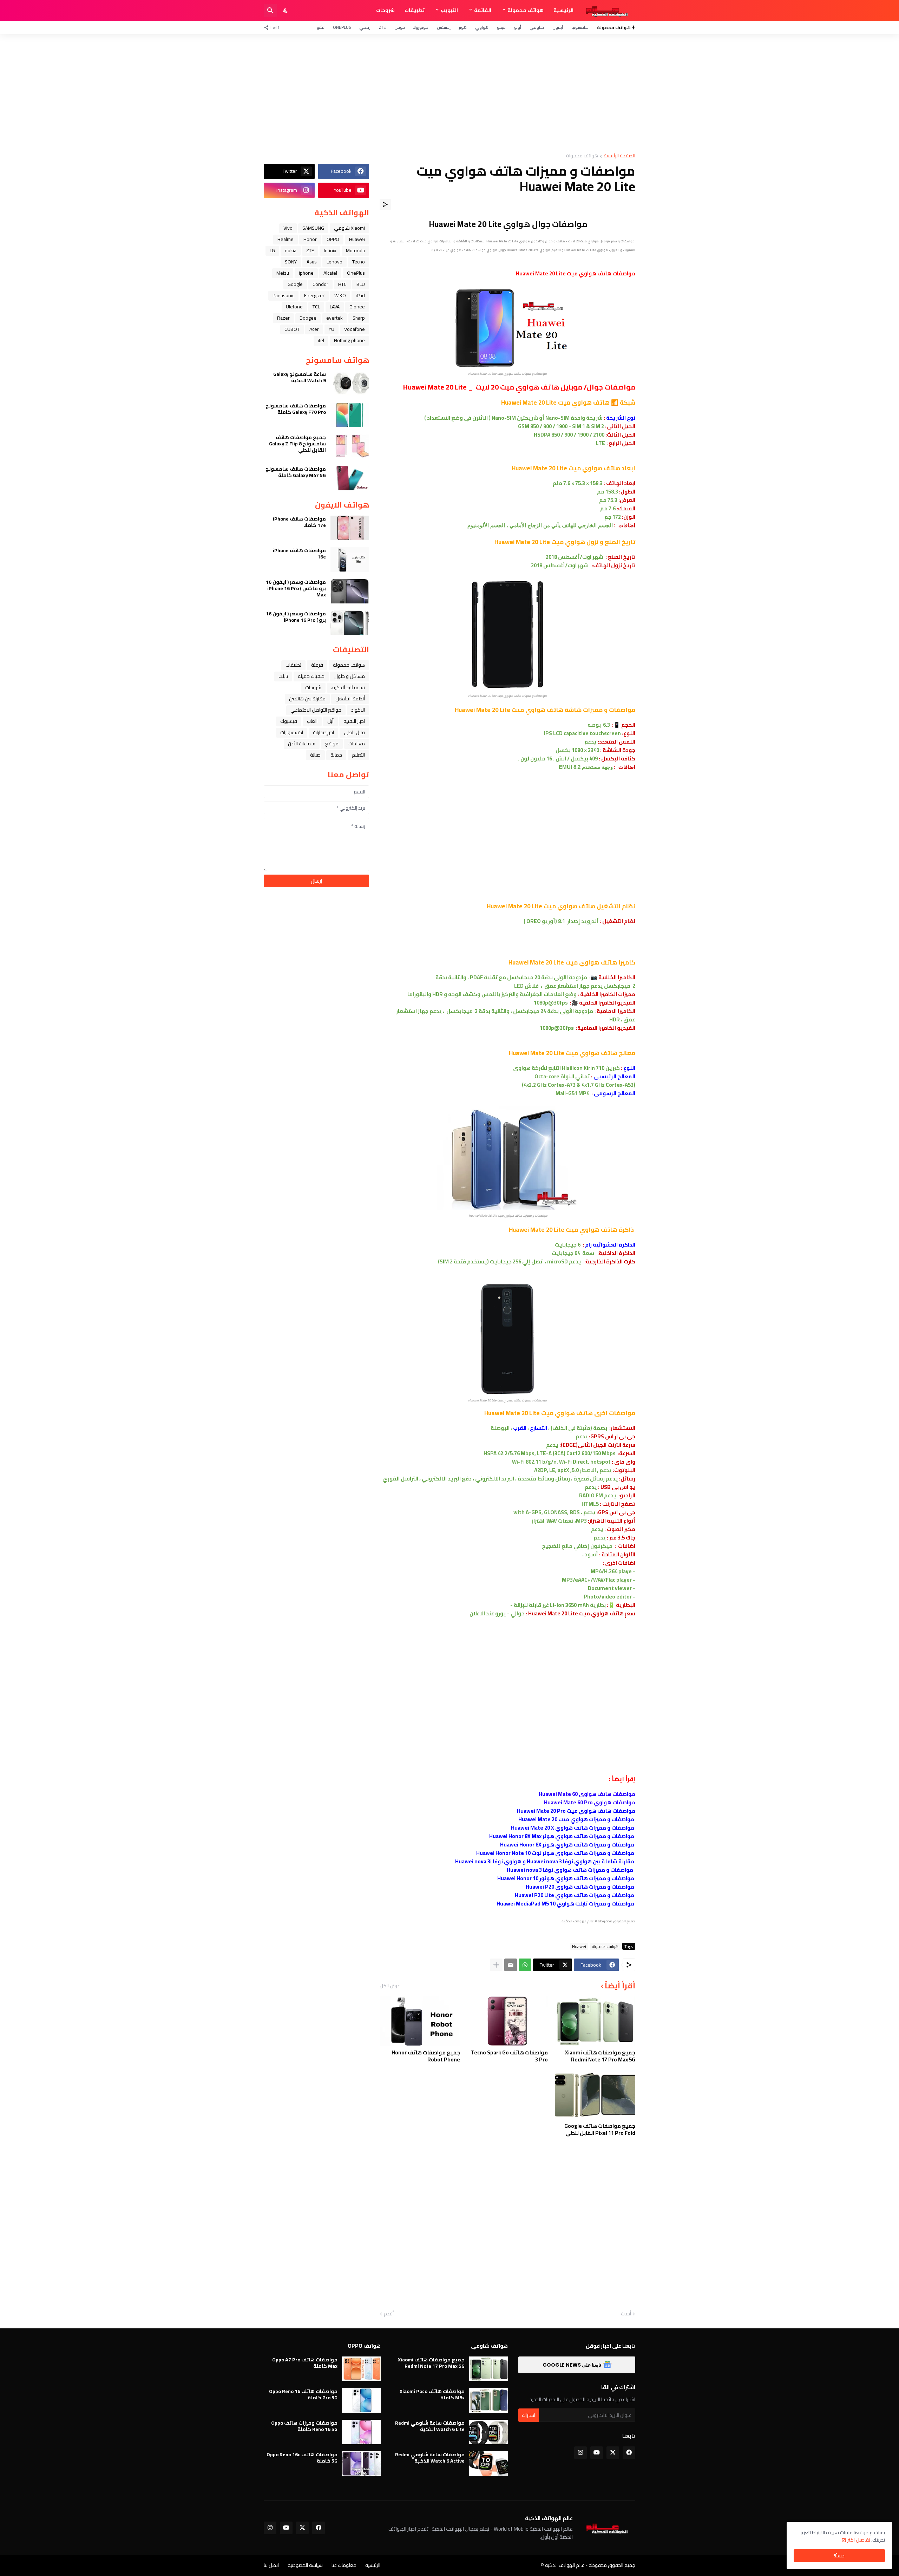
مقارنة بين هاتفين (307, 699)
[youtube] (597, 2453)
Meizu (283, 273)
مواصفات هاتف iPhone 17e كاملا (299, 522)
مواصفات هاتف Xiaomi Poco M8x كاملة (432, 2394)
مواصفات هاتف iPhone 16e (299, 554)
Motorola (355, 250)
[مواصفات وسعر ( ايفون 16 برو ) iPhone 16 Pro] (350, 623)
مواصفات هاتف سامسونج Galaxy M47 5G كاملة (296, 472)
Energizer (314, 295)
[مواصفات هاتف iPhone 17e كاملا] (350, 528)
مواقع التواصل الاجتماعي (316, 710)
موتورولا (421, 27)
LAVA (335, 307)
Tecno (359, 262)
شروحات (385, 10)
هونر (463, 27)
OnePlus (342, 27)
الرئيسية (563, 10)
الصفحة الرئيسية (619, 156)
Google (295, 284)
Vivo (288, 228)
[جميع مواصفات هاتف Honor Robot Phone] (420, 2021)
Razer (283, 318)
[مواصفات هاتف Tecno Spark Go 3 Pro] (507, 2021)
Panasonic (283, 295)
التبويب (449, 10)
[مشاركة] (385, 204)
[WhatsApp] (525, 1965)
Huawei (579, 1946)
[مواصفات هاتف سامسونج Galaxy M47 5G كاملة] (350, 478)
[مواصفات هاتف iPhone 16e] (350, 560)
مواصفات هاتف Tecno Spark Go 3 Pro (509, 2056)
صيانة (315, 755)
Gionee (357, 307)
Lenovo (334, 262)
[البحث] (270, 11)
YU (332, 329)
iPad (360, 295)
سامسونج (580, 27)
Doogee (308, 318)
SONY (291, 262)
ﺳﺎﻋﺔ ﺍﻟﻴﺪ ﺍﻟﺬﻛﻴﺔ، (348, 687)
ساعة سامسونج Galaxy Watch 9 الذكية (300, 377)
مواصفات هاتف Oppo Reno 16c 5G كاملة (302, 2458)
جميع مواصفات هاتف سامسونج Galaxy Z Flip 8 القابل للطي (297, 444)
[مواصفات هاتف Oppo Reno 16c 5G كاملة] (361, 2464)
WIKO (340, 295)
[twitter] (613, 2453)
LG (272, 250)
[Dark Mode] (286, 11)
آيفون (558, 27)
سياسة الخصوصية (305, 2565)
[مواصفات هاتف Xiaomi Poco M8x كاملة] (488, 2400)
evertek (334, 318)
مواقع (332, 744)
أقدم (389, 2314)
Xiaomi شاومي (349, 228)
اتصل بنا (271, 2565)
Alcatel (330, 273)
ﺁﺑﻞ (330, 721)
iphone (306, 273)
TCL (316, 307)
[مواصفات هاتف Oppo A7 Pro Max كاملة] (361, 2369)
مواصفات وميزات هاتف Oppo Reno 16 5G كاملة (304, 2426)
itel (321, 340)
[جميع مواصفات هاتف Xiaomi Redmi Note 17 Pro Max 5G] (595, 2021)
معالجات (357, 744)
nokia (291, 250)
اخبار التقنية (354, 721)
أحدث (626, 2314)
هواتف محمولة (526, 10)
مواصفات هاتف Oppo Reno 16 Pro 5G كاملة (303, 2394)
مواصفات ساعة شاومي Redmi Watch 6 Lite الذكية (430, 2426)
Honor (310, 239)
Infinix (330, 250)
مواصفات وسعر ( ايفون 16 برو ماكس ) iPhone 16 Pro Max (296, 589)
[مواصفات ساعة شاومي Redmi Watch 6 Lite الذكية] (488, 2432)
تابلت (283, 676)
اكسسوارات (292, 732)
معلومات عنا (344, 2565)
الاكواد (358, 710)
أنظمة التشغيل (350, 699)
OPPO (333, 239)
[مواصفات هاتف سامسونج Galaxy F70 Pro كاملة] (350, 415)
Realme (286, 239)
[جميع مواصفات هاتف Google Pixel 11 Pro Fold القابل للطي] (595, 2094)
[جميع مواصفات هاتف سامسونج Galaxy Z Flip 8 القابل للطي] (350, 446)
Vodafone (355, 329)
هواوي (482, 27)
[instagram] (580, 2453)
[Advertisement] (449, 93)
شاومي (537, 27)
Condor (320, 284)
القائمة (483, 10)
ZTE (382, 27)
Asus (312, 262)
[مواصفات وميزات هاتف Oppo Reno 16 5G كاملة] (361, 2432)
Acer (314, 329)
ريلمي (365, 27)
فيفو (501, 27)
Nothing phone (349, 340)
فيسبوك (289, 721)
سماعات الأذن (302, 744)
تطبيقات (415, 10)
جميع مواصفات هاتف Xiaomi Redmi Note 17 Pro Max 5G (600, 2056)
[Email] (511, 1965)
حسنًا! (839, 2556)
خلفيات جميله (311, 676)
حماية (336, 755)
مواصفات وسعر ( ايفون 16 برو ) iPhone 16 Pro (296, 617)
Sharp (359, 318)
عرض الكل (390, 1986)
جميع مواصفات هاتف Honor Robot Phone (426, 2056)
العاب (312, 721)
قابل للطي (354, 732)
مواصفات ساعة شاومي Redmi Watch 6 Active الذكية (430, 2458)
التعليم (358, 755)
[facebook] (629, 2453)
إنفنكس (444, 27)
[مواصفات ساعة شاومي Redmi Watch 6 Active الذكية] (488, 2464)
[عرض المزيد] (496, 1965)
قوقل (400, 27)
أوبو (518, 27)
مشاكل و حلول (350, 676)
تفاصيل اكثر (859, 2540)
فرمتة (317, 665)
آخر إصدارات (323, 732)
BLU (361, 284)
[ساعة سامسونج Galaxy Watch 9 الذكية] (350, 383)
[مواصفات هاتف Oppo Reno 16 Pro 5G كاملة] (361, 2400)
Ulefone (294, 307)
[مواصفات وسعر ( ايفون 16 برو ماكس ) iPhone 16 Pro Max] (350, 591)
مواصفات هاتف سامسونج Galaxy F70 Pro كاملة (296, 409)
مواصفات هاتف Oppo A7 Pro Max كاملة (305, 2363)
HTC (342, 284)
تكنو (321, 27)
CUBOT (292, 329)
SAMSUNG (313, 228)
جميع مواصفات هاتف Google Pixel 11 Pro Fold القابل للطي (600, 2129)
